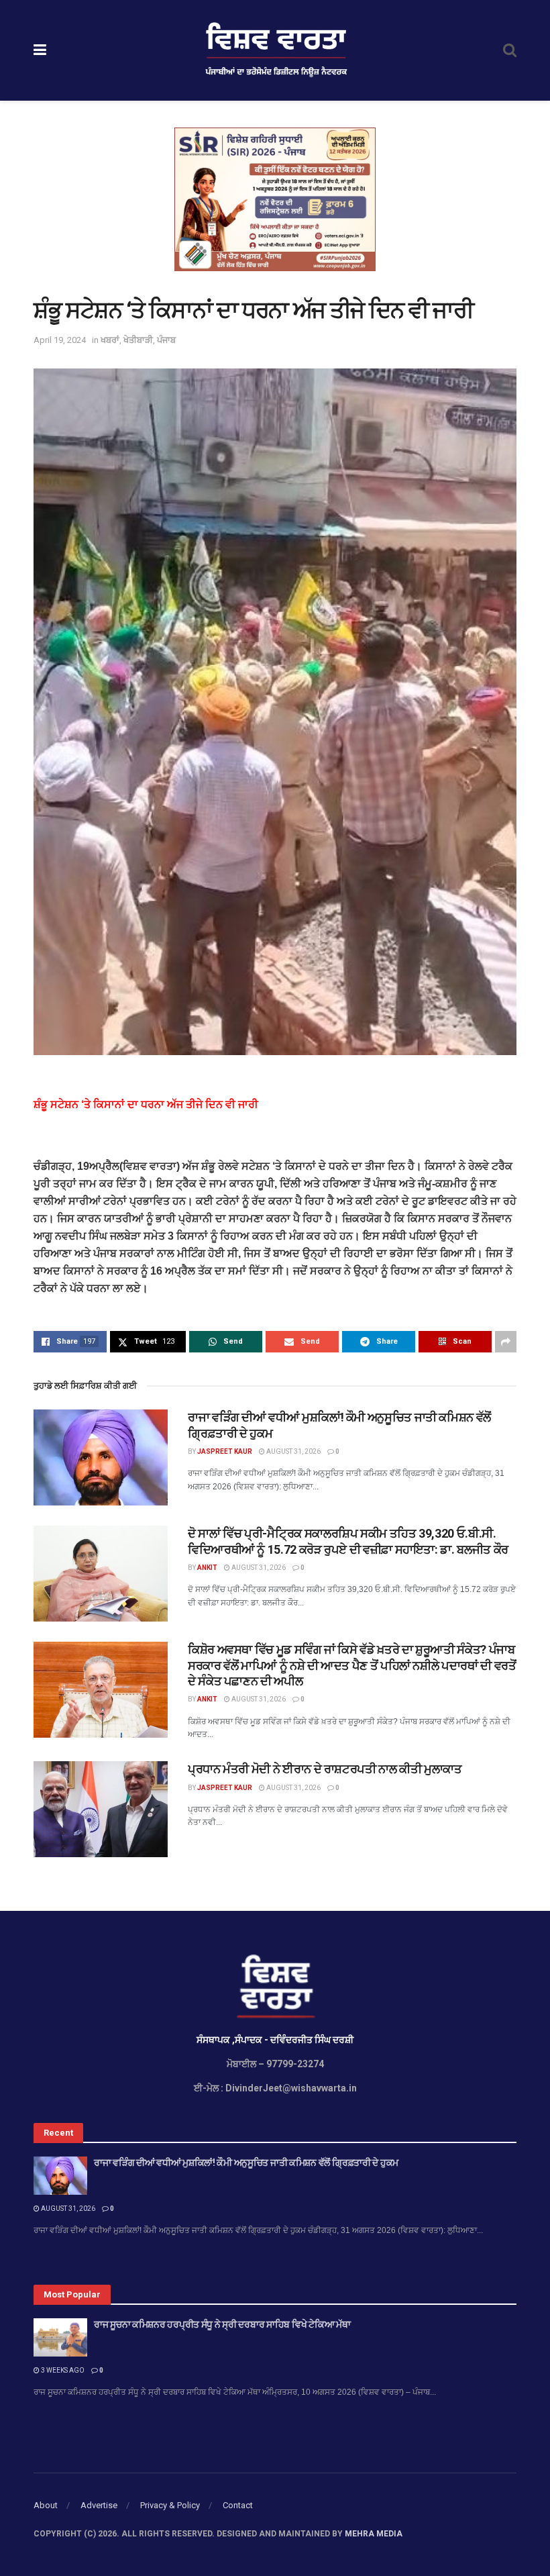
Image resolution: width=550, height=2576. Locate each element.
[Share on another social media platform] (506, 1342)
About (46, 2505)
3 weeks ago (62, 2370)
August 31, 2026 (293, 1451)
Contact (238, 2505)
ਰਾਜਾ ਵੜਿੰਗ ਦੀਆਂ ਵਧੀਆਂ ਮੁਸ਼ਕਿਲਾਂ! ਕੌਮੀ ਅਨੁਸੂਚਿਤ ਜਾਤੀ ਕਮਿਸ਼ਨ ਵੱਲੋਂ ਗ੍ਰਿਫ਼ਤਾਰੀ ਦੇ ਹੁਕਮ (246, 2163)
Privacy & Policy (170, 2505)
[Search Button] (510, 50)
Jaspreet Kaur (225, 1451)
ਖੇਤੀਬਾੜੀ (138, 340)
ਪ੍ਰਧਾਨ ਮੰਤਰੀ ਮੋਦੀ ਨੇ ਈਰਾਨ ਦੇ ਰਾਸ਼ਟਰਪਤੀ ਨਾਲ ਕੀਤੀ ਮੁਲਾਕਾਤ (325, 1769)
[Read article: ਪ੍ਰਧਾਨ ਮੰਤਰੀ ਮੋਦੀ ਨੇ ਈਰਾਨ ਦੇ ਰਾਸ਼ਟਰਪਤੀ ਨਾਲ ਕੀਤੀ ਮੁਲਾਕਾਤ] (101, 1809)
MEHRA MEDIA (374, 2534)
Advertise (99, 2505)
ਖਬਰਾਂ (110, 340)
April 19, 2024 (60, 340)
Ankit (207, 1568)
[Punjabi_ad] (275, 199)
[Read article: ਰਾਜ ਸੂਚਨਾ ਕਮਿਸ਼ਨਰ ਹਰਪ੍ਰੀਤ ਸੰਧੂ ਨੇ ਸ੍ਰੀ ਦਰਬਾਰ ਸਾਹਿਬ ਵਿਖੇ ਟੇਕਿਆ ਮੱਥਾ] (60, 2337)
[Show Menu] (40, 50)
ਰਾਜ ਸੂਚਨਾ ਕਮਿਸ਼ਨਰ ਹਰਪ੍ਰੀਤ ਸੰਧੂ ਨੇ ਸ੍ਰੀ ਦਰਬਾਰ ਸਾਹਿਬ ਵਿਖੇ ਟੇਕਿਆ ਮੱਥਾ (222, 2324)
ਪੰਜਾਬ (166, 340)
